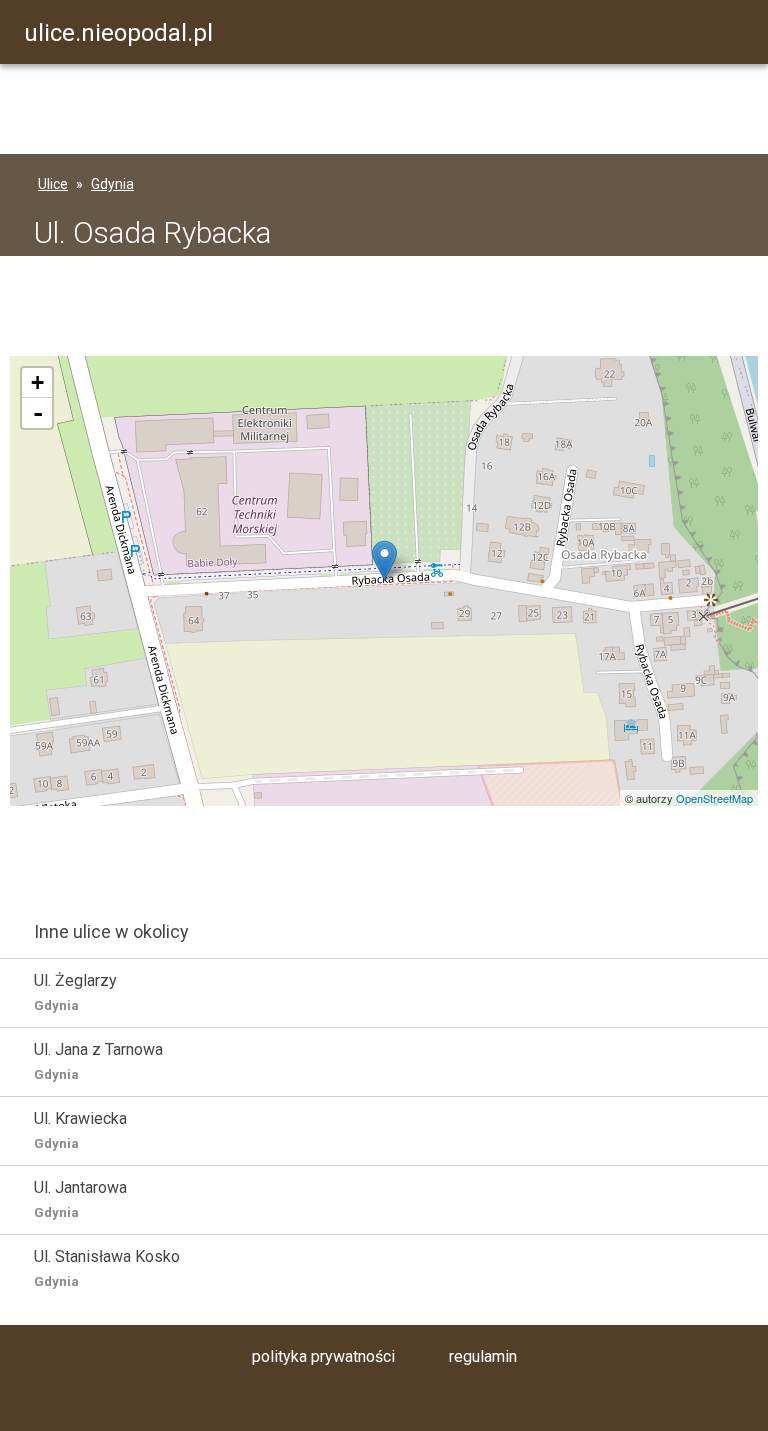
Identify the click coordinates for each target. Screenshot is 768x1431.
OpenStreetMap (714, 798)
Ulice (53, 184)
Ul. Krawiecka (80, 1130)
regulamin (483, 1356)
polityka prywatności (323, 1356)
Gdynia (112, 184)
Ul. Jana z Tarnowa (98, 1061)
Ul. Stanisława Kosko (107, 1268)
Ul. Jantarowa (80, 1199)
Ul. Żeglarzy (75, 992)
